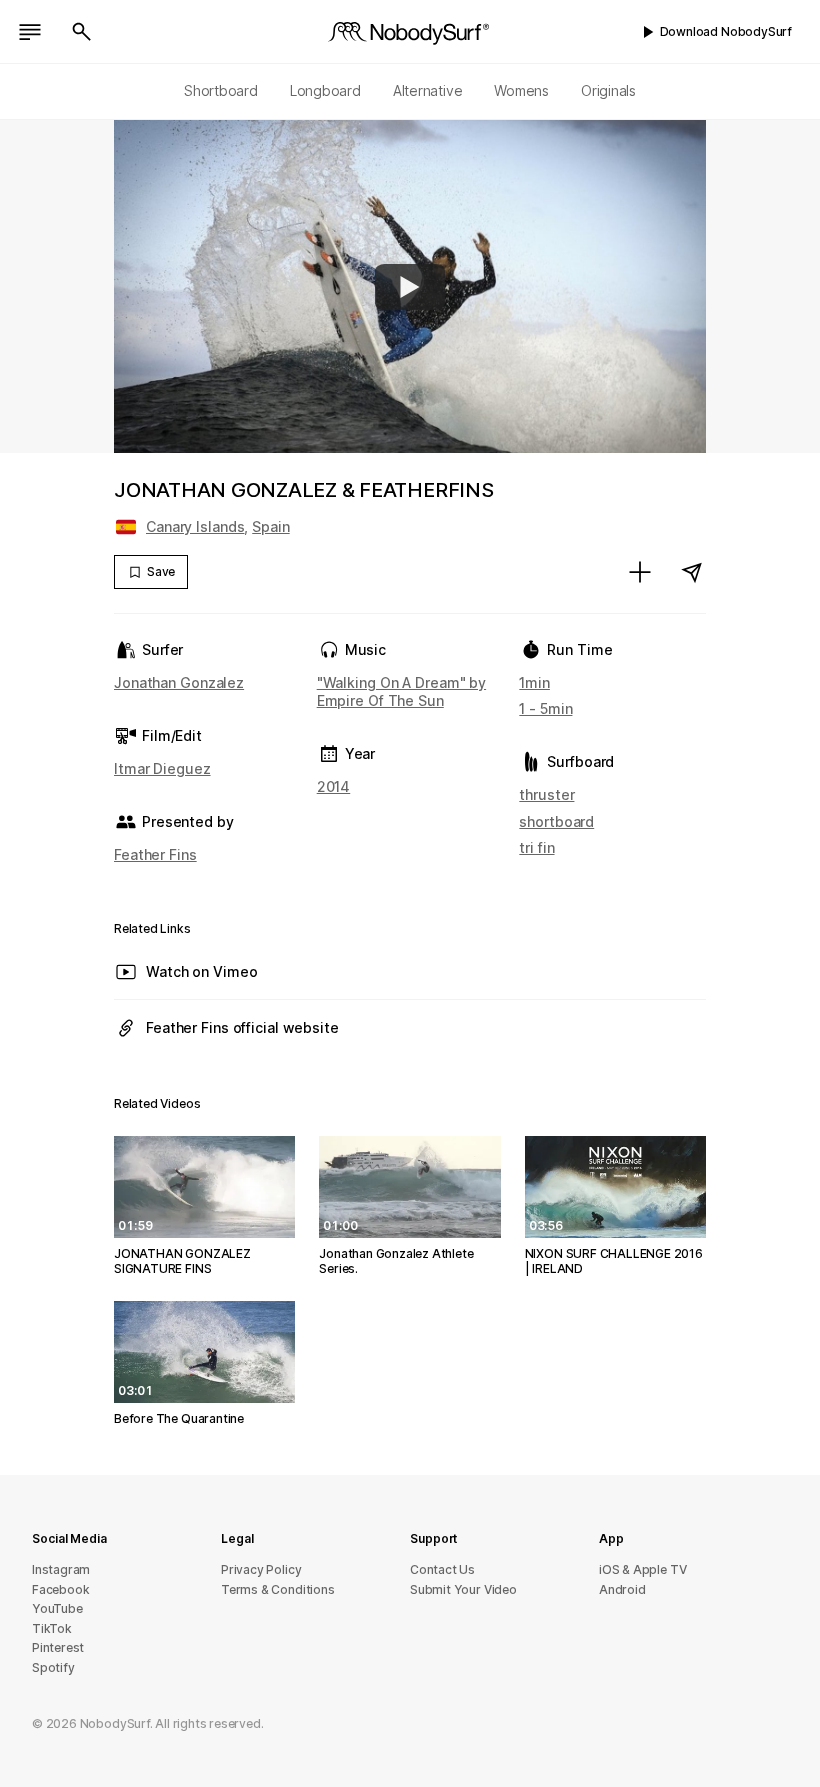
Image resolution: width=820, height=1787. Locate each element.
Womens (521, 90)
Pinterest (58, 1647)
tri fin (536, 847)
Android (622, 1589)
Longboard (325, 90)
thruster (546, 794)
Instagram (61, 1569)
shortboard (556, 821)
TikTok (52, 1628)
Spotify (53, 1667)
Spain (270, 526)
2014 (334, 786)
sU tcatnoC (442, 1569)
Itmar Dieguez (162, 768)
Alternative (428, 90)
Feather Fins (155, 854)
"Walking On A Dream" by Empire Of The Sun (401, 691)
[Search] (82, 32)
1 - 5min (545, 708)
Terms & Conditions (278, 1589)
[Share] (692, 572)
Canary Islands (195, 526)
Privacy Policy (261, 1569)
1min (534, 682)
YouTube (57, 1608)
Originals (608, 90)
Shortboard (221, 90)
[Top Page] (410, 32)
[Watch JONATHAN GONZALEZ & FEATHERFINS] (410, 287)
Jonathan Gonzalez (179, 682)
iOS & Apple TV (642, 1569)
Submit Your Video (463, 1589)
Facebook (60, 1589)
